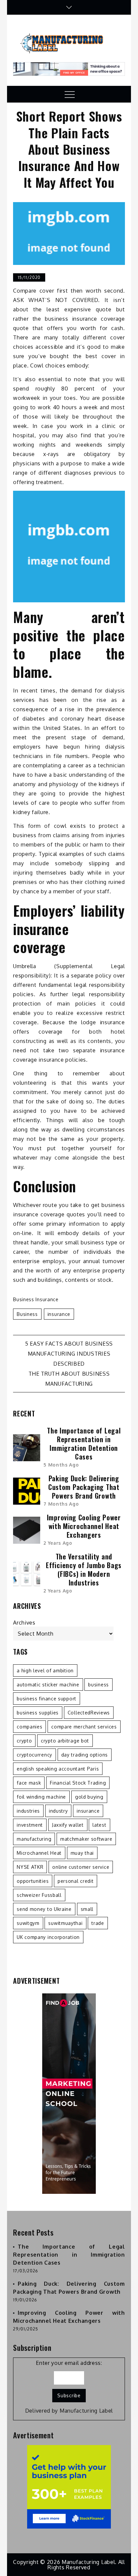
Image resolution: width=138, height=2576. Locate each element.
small (87, 1909)
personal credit (76, 1881)
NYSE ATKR (30, 1867)
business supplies (38, 1713)
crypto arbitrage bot (65, 1741)
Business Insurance (36, 1299)
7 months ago (61, 1504)
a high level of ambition (45, 1671)
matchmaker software (86, 1839)
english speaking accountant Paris (58, 1769)
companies (29, 1727)
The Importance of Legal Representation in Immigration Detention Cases (84, 1444)
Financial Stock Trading (78, 1783)
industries (28, 1811)
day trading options (85, 1755)
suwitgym (28, 1923)
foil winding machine (41, 1797)
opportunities (33, 1881)
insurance (59, 1314)
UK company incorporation (48, 1937)
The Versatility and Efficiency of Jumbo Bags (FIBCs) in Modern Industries (84, 1569)
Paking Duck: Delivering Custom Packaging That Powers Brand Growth (84, 1487)
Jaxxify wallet (68, 1825)
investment (30, 1825)
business (27, 1314)
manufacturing (34, 1839)
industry (58, 1811)
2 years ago (58, 1543)
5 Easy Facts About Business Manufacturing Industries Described (69, 1354)
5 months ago (61, 1465)
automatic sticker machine (48, 1685)
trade (98, 1923)
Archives (24, 1623)
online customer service (81, 1867)
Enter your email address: (69, 2363)
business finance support (47, 1699)
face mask (29, 1783)
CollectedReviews (89, 1713)
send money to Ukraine (44, 1909)
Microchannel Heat (39, 1853)
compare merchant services (84, 1727)
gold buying (89, 1797)
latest (99, 1825)
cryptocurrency (34, 1755)
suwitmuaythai (65, 1923)
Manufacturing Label (86, 2411)
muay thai (82, 1853)
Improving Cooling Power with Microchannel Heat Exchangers (84, 1526)
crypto (24, 1741)
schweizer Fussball (39, 1895)
